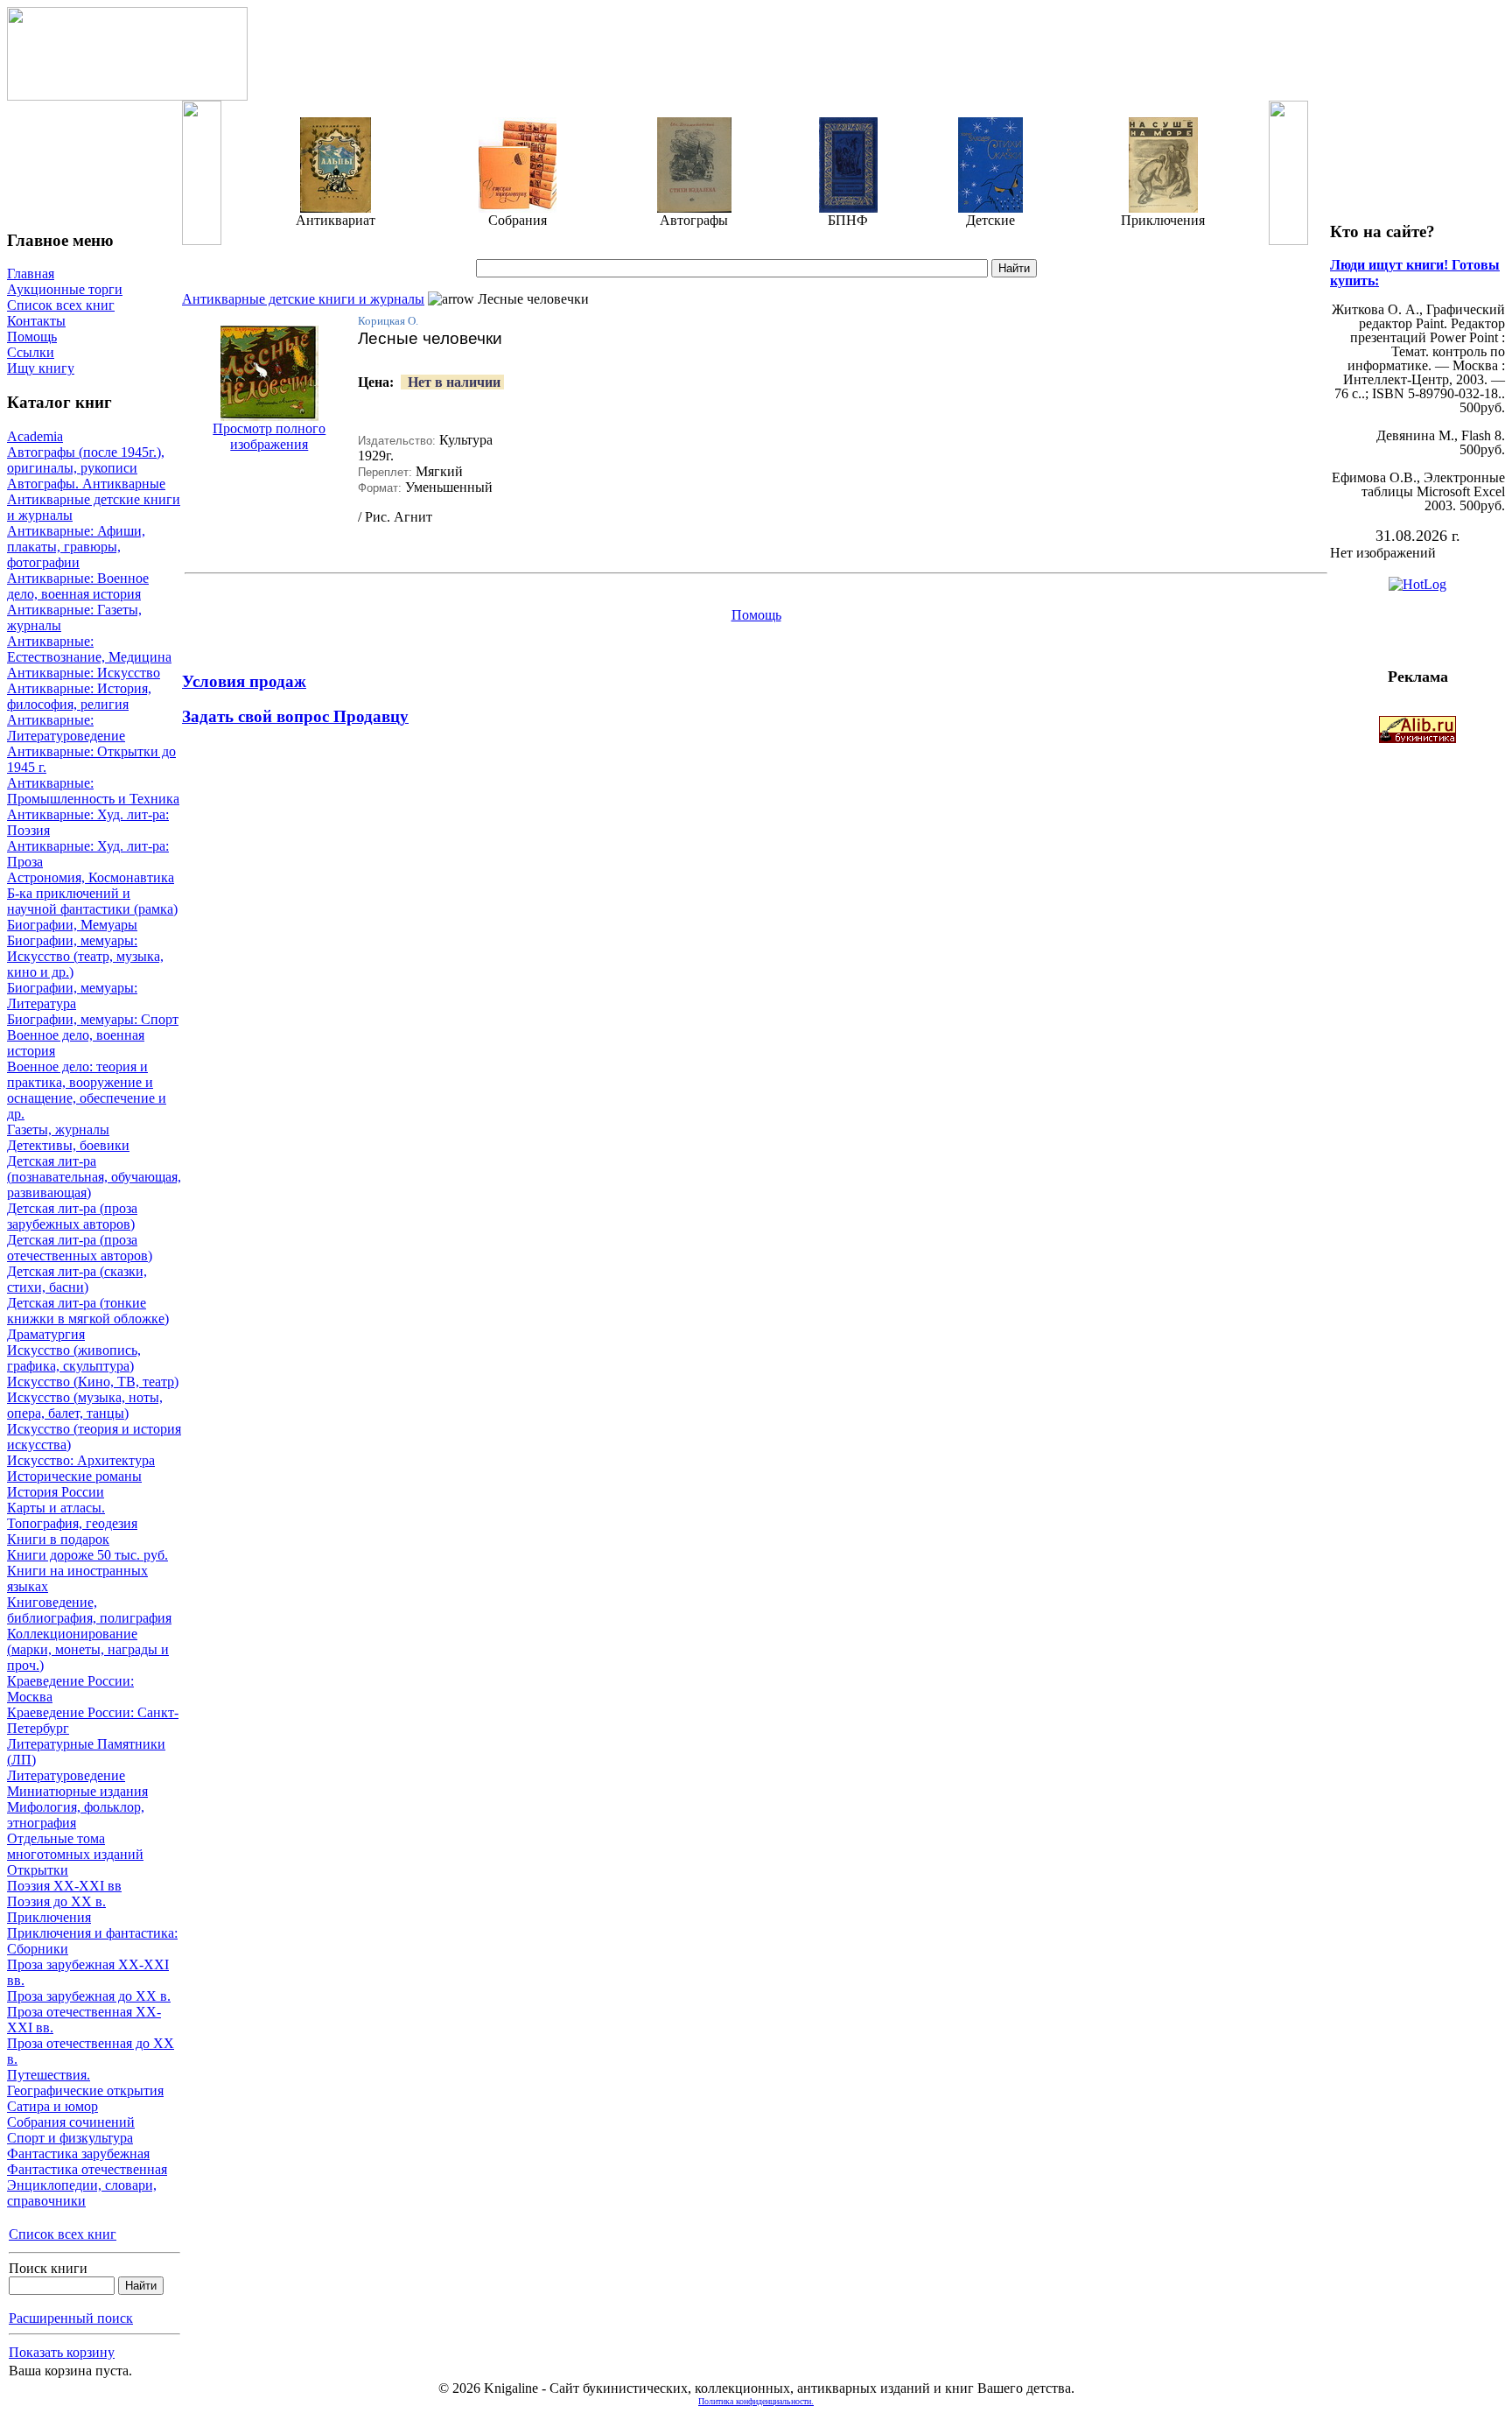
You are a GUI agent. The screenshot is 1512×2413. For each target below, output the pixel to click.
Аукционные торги (65, 289)
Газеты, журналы (58, 1129)
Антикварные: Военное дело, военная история (78, 586)
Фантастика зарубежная (78, 2153)
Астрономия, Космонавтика (91, 877)
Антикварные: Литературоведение (66, 728)
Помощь (32, 337)
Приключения (49, 1917)
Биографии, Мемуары (72, 925)
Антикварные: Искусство (84, 673)
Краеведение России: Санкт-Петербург (93, 1720)
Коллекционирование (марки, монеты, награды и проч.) (88, 1649)
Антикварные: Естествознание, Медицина (89, 649)
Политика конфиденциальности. (756, 2401)
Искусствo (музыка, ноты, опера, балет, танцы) (85, 1405)
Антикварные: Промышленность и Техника (93, 791)
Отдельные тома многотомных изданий (75, 1846)
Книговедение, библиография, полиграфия (89, 1610)
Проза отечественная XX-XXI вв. (84, 2020)
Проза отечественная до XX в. (91, 2051)
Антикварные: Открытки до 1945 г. (91, 759)
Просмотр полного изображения (269, 436)
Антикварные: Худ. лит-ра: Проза (88, 854)
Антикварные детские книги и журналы (94, 507)
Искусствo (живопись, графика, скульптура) (74, 1358)
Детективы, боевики (68, 1145)
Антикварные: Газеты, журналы (74, 617)
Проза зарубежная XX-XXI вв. (88, 1972)
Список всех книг (61, 305)
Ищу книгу (41, 368)
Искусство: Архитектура (81, 1460)
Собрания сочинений (71, 2122)
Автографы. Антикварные (86, 484)
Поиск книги (48, 2268)
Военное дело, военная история (76, 1043)
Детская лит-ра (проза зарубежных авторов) (72, 1216)
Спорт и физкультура (70, 2138)
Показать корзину (62, 2352)
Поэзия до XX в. (56, 1901)
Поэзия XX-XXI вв (64, 1886)
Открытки (38, 1870)
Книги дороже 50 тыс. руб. (87, 1555)
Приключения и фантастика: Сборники (92, 1941)
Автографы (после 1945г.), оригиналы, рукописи (86, 460)
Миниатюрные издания (77, 1791)
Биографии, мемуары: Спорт (93, 1019)
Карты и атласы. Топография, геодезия (72, 1515)
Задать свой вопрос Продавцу (295, 716)
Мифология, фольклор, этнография (76, 1815)
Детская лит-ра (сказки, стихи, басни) (77, 1279)
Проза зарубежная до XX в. (89, 1996)
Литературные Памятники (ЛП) (86, 1752)
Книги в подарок (58, 1539)
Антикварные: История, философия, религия (79, 696)
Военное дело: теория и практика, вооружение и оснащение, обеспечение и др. (87, 1090)
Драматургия (46, 1334)
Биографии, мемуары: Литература (72, 996)
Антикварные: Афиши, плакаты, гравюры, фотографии (76, 547)
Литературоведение (66, 1775)
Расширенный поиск (71, 2318)
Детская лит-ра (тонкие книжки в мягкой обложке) (88, 1311)
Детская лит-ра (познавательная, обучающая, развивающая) (94, 1177)
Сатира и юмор (52, 2106)
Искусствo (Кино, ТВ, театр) (93, 1382)
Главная (31, 274)
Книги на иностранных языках (77, 1578)
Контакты (36, 321)
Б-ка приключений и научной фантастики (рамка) (92, 901)
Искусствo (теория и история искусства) (94, 1437)
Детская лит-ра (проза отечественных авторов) (80, 1248)
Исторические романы (74, 1476)
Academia (35, 436)
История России (56, 1492)
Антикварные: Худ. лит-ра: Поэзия (88, 822)
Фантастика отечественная (87, 2169)
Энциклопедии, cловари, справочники (82, 2193)
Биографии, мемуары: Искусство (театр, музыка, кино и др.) (85, 956)
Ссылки (31, 352)
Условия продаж (244, 681)
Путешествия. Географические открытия (85, 2083)
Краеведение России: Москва (70, 1689)
